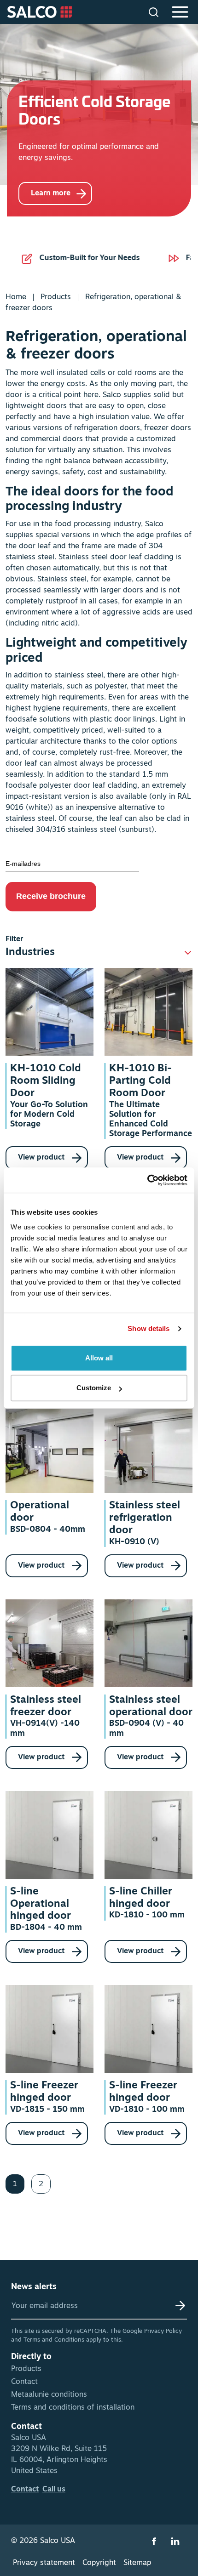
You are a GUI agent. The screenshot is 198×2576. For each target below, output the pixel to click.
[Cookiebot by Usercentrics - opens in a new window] (147, 1180)
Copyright (99, 2563)
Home (16, 297)
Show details (148, 1328)
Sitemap (137, 2563)
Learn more (51, 193)
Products (56, 297)
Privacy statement (44, 2563)
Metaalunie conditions (49, 2395)
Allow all (99, 1358)
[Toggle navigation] (181, 12)
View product (42, 1158)
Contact (24, 2382)
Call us (54, 2490)
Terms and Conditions (54, 2340)
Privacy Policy (163, 2331)
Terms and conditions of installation (73, 2408)
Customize (94, 1388)
